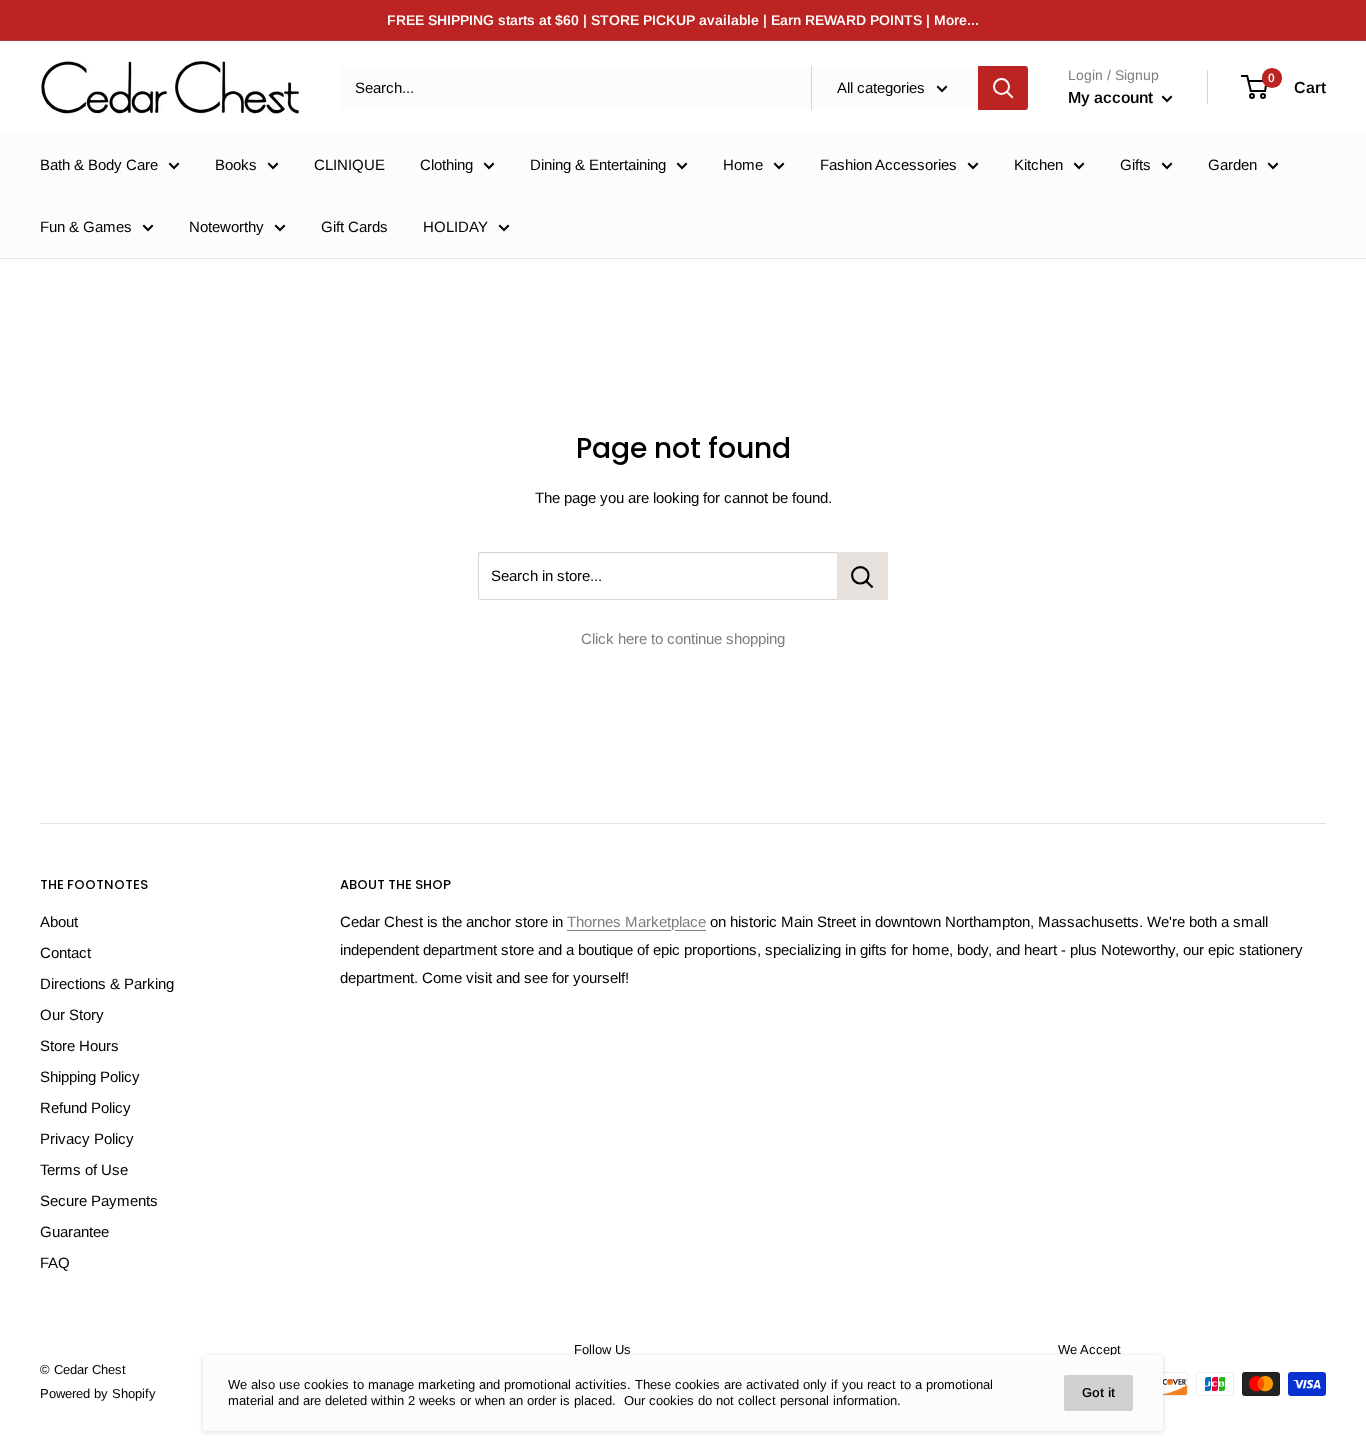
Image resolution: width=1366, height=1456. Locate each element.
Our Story (72, 1014)
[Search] (1003, 88)
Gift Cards (354, 226)
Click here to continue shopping (683, 638)
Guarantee (74, 1231)
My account (1112, 97)
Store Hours (79, 1045)
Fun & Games (86, 226)
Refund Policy (85, 1107)
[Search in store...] (862, 576)
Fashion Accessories (888, 164)
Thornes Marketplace (636, 921)
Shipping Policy (90, 1076)
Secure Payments (99, 1200)
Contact (65, 952)
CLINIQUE (349, 164)
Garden (1232, 164)
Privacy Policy (87, 1138)
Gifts (1135, 164)
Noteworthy (226, 226)
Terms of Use (84, 1169)
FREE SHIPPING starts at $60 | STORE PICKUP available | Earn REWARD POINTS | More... (683, 20)
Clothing (446, 164)
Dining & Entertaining (598, 164)
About (59, 921)
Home (743, 164)
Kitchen (1038, 164)
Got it (1098, 1392)
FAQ (55, 1262)
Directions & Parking (107, 983)
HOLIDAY (455, 226)
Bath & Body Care (99, 164)
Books (236, 164)
